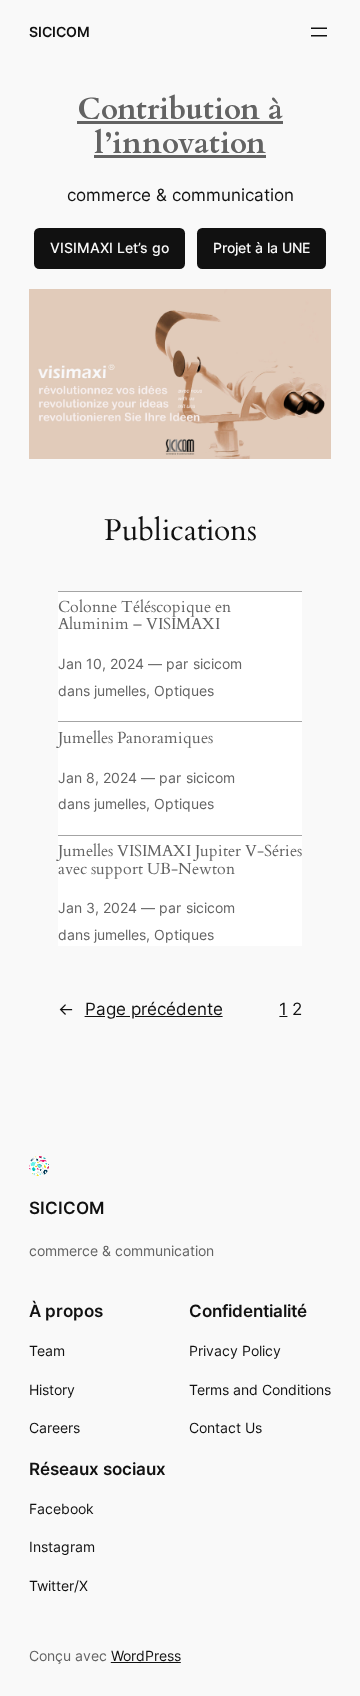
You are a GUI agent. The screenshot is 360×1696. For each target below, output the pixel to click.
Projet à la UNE (261, 247)
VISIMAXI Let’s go (109, 247)
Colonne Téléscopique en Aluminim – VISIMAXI (144, 616)
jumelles (120, 690)
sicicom (217, 663)
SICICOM (59, 31)
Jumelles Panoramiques (135, 739)
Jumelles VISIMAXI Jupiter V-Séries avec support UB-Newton (180, 860)
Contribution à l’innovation (180, 127)
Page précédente (140, 1009)
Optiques (184, 690)
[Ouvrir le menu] (319, 32)
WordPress (146, 1655)
